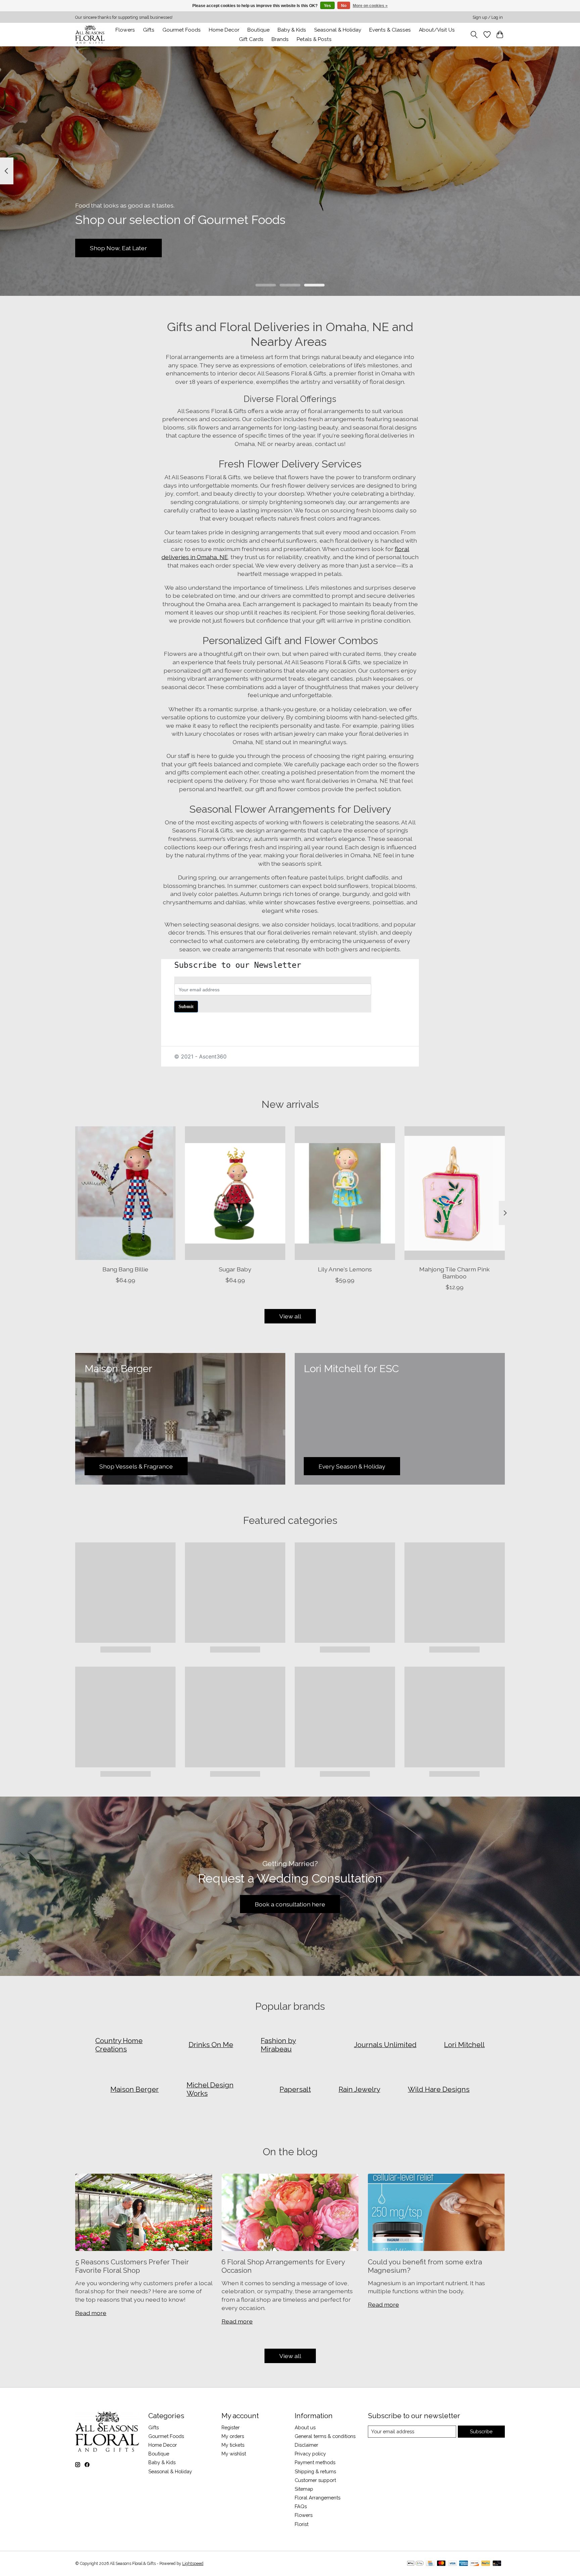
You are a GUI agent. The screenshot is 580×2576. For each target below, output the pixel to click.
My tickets (233, 2445)
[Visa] (452, 2564)
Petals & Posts (314, 39)
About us (305, 2427)
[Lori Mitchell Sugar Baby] (235, 1193)
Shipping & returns (315, 2471)
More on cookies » (370, 6)
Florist (302, 2524)
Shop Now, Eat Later (118, 248)
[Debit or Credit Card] (497, 2564)
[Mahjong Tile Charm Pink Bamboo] (455, 1193)
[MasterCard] (441, 2564)
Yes (327, 6)
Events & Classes (390, 30)
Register (231, 2427)
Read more (91, 2313)
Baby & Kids (292, 30)
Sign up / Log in (488, 17)
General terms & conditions (325, 2436)
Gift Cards (251, 39)
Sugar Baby (235, 1269)
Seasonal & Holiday (338, 30)
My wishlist (234, 2454)
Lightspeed (193, 2564)
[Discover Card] (475, 2564)
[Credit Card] (430, 2564)
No (344, 6)
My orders (233, 2436)
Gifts (149, 30)
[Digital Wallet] (415, 2564)
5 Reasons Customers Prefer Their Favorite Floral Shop (132, 2266)
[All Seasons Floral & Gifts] (90, 34)
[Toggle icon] (474, 35)
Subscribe (481, 2431)
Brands (280, 39)
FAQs (301, 2506)
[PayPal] (486, 2564)
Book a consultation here (290, 1904)
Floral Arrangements (318, 2498)
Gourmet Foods (166, 2436)
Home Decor (163, 2445)
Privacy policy (310, 2454)
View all (290, 1316)
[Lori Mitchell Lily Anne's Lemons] (345, 1193)
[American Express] (464, 2564)
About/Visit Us (437, 30)
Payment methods (315, 2462)
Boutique (258, 30)
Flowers (125, 30)
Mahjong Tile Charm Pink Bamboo (454, 1273)
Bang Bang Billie (125, 1269)
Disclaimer (306, 2445)
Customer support (315, 2480)
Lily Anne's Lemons (345, 1269)
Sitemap (304, 2489)
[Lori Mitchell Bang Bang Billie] (125, 1193)
